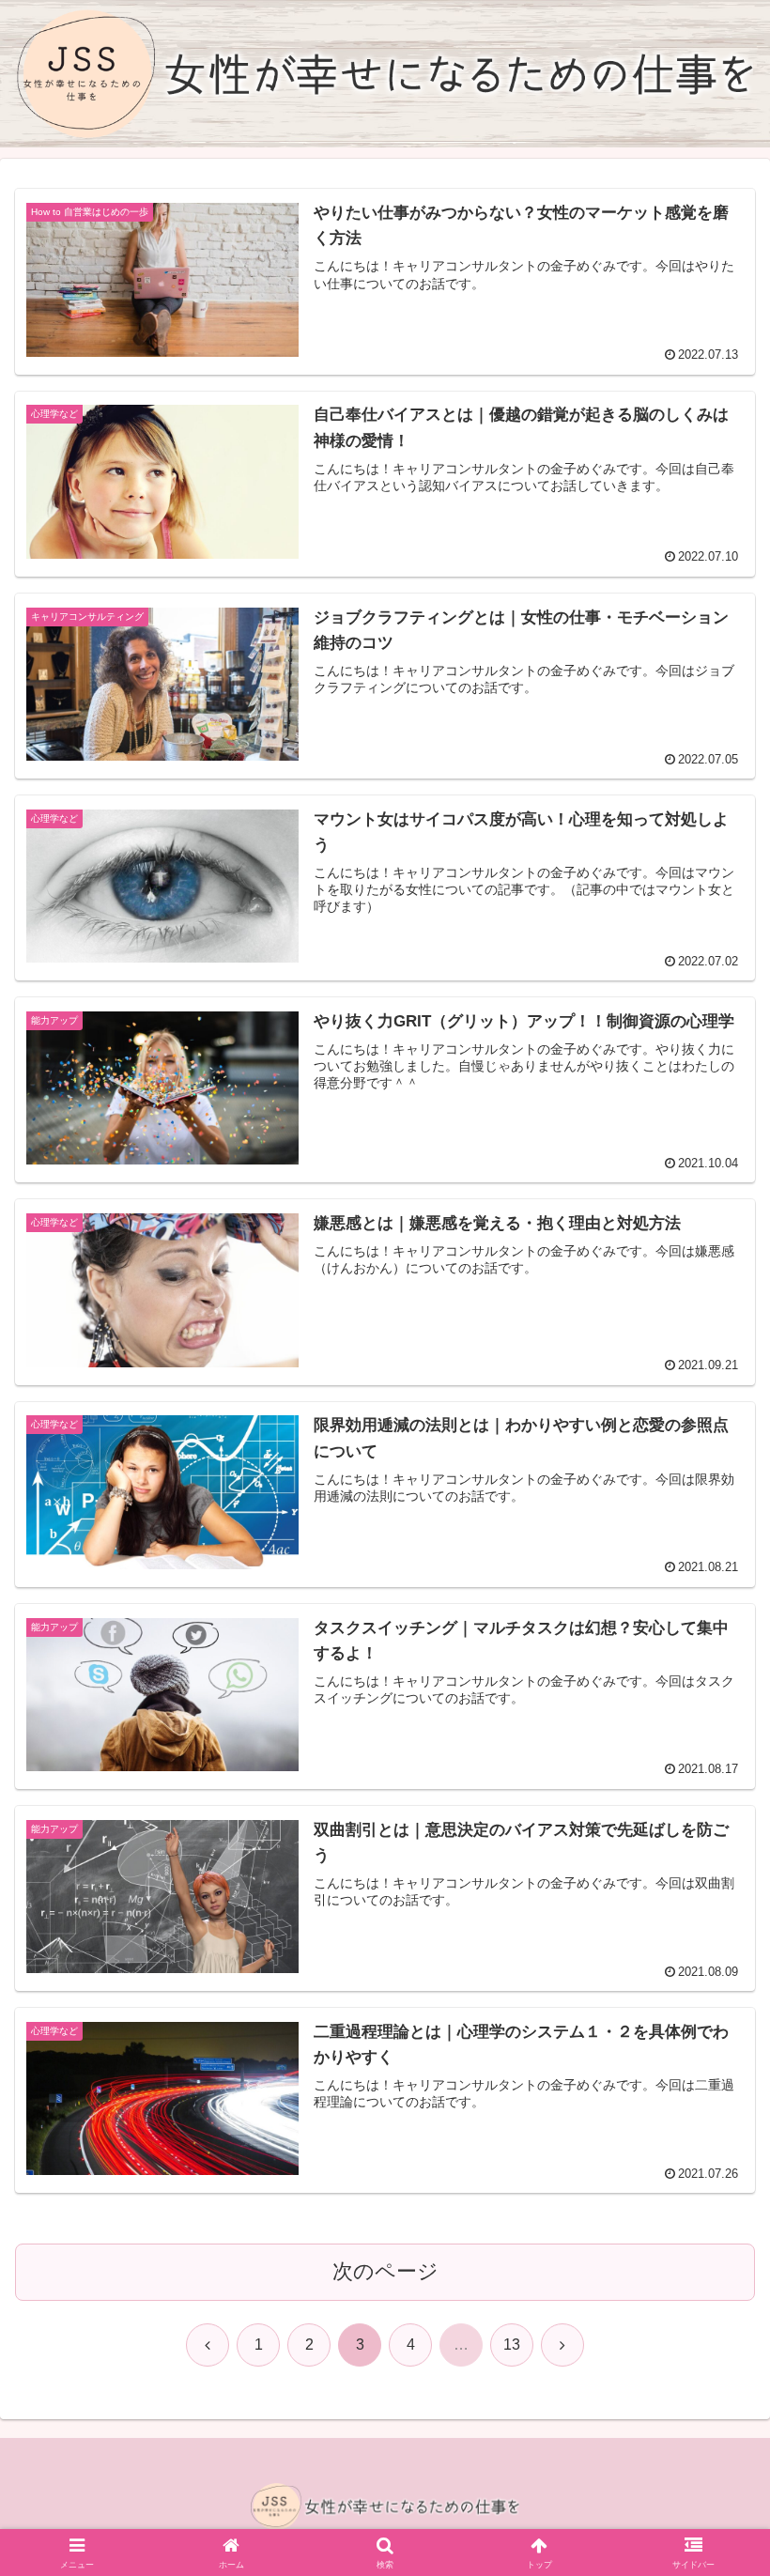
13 (512, 2345)
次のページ (385, 2271)
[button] (712, 2419)
